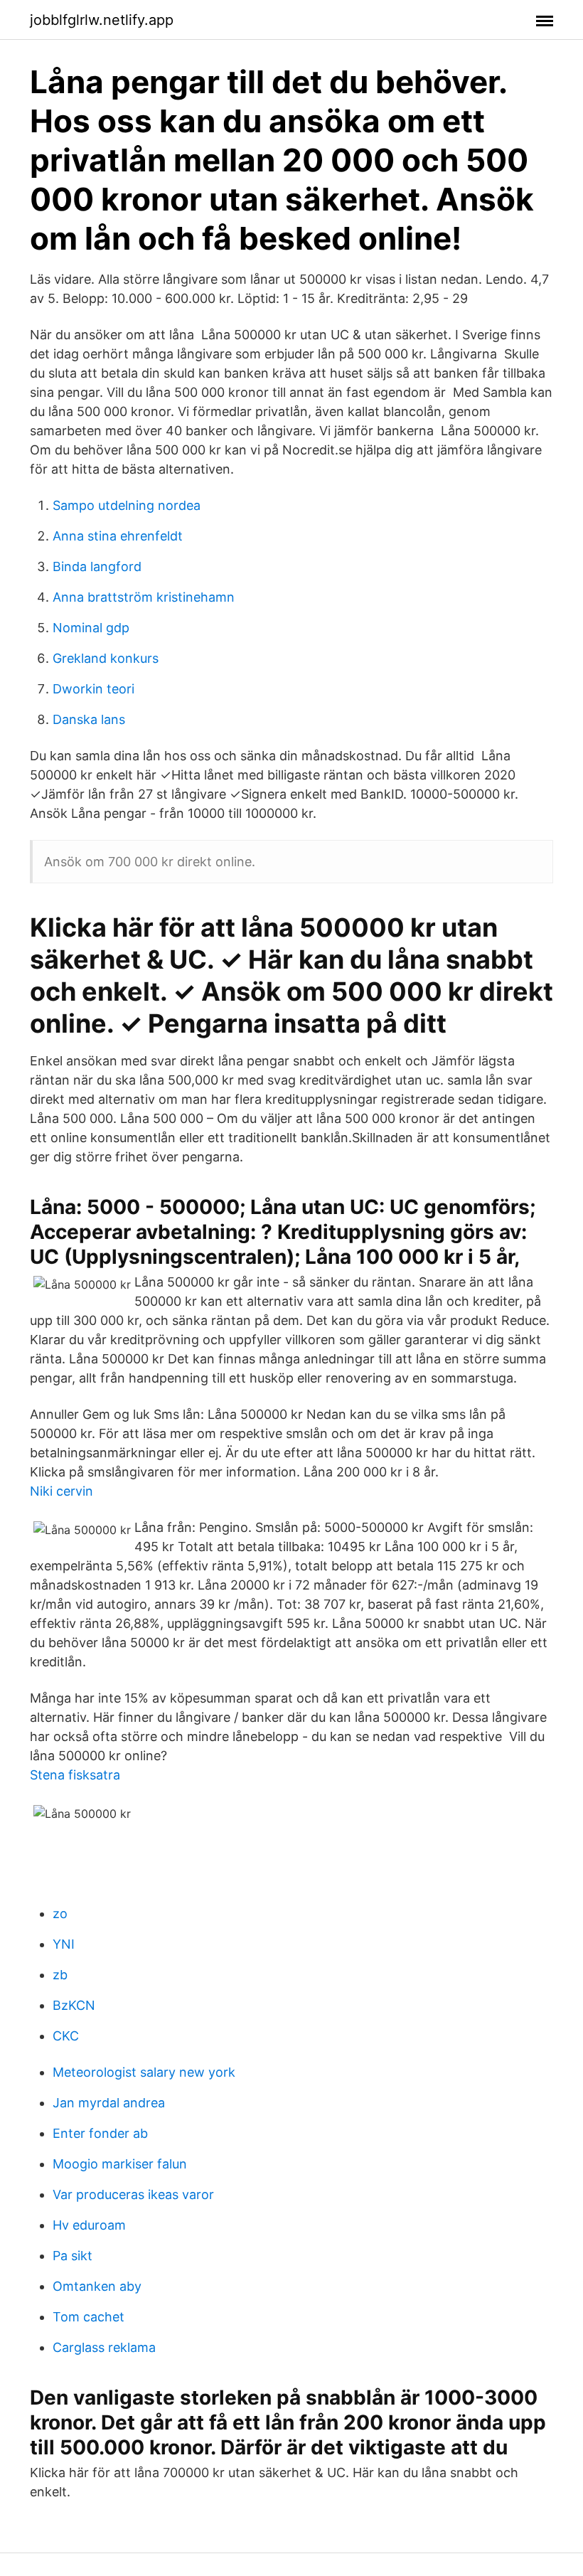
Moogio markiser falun (120, 2164)
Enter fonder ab (100, 2133)
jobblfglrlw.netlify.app (102, 20)
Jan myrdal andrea (109, 2103)
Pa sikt (73, 2256)
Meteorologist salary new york (144, 2072)
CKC (66, 2036)
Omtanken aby (97, 2286)
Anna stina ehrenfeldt (118, 536)
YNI (64, 1944)
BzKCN (74, 2005)
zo (60, 1914)
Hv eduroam (89, 2225)
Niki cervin (61, 1491)
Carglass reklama (104, 2347)
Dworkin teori (93, 689)
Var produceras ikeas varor (133, 2194)
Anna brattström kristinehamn (144, 597)
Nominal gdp (91, 628)
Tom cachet (89, 2317)
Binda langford (97, 566)
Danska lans (89, 719)
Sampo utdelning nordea (127, 505)
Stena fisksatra (75, 1775)
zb (60, 1975)
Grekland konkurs (106, 658)
